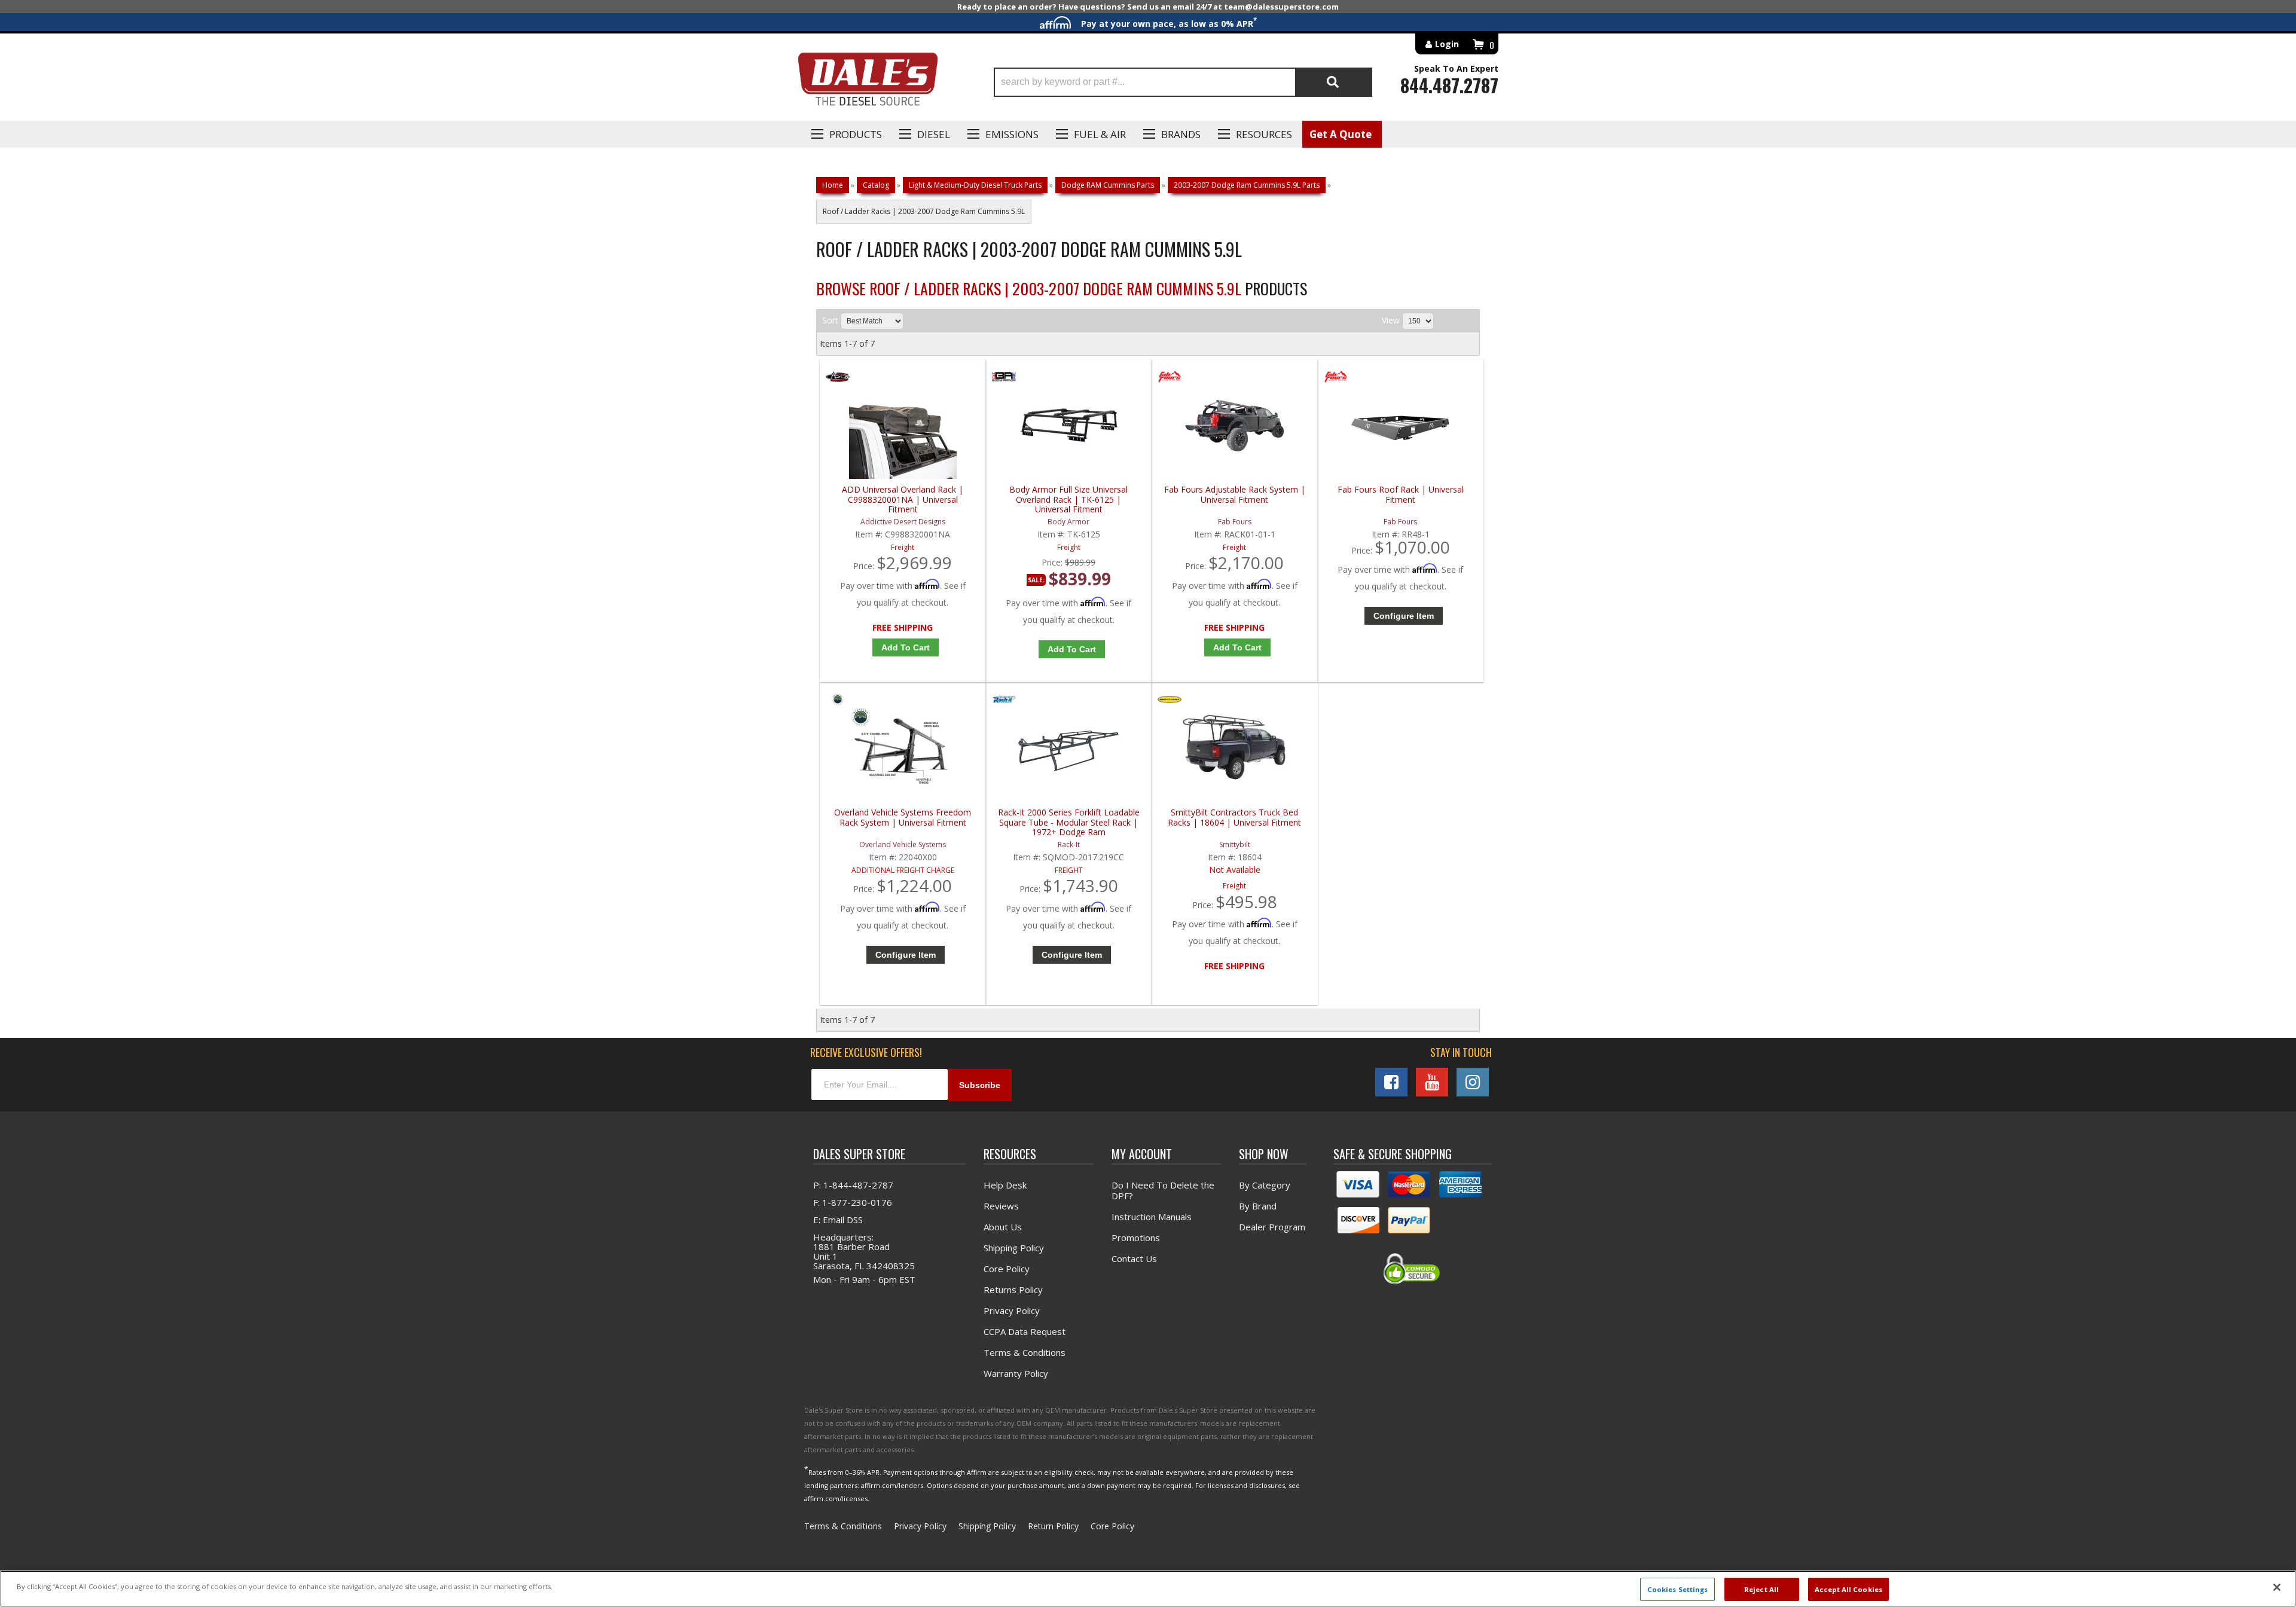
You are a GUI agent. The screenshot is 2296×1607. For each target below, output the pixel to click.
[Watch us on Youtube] (1432, 1082)
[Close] (2277, 1587)
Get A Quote (1341, 134)
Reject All (1761, 1589)
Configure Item (1404, 616)
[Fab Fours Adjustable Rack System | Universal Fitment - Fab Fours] (1170, 379)
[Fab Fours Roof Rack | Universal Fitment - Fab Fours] (1336, 379)
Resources (1264, 134)
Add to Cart (906, 647)
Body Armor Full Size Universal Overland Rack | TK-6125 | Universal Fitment (1068, 499)
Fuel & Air (1100, 134)
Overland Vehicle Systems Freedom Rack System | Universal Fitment (903, 818)
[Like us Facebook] (1391, 1082)
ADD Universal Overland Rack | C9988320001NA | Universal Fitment (903, 499)
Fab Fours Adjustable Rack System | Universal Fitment (1235, 495)
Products (856, 134)
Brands (1181, 134)
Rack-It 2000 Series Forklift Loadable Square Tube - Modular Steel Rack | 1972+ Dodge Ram (1069, 822)
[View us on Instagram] (1473, 1082)
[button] (1183, 82)
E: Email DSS (838, 1220)
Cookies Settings (1678, 1589)
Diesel (934, 134)
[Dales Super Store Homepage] (868, 82)
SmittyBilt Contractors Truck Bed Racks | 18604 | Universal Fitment (1234, 818)
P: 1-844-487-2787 (853, 1185)
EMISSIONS (1012, 134)
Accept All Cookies (1848, 1589)
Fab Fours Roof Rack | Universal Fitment (1401, 495)
